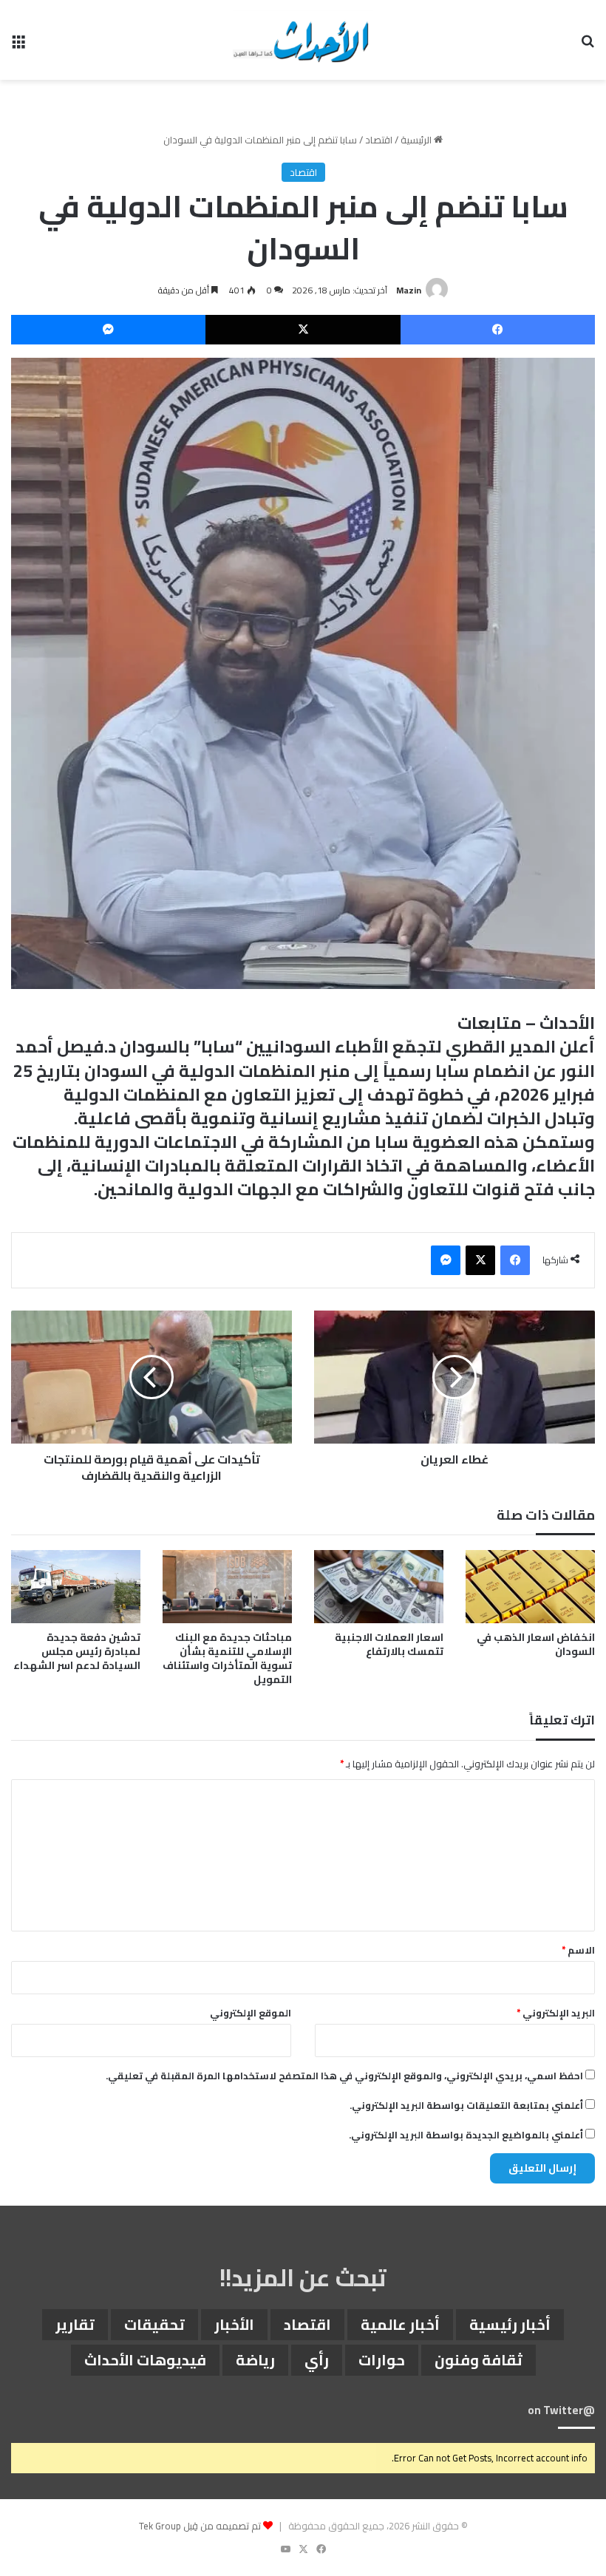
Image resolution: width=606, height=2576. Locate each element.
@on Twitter (561, 2410)
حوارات (382, 2360)
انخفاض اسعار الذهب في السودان (536, 1644)
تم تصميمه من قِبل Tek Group (200, 2526)
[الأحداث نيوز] (303, 40)
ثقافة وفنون (479, 2360)
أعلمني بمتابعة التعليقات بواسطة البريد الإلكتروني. (466, 2105)
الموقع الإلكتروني (251, 2013)
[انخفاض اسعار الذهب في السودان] (530, 1587)
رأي (317, 2360)
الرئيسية (417, 140)
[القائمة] (18, 45)
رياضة (255, 2360)
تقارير (75, 2324)
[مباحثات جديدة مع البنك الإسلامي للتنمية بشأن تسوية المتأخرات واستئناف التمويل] (227, 1587)
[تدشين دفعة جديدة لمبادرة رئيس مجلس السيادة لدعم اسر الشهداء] (76, 1587)
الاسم (578, 1950)
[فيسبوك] (498, 330)
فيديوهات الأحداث (145, 2360)
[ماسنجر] (108, 330)
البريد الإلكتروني (556, 2013)
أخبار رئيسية (510, 2324)
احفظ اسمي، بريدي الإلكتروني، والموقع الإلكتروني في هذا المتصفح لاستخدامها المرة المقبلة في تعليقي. (344, 2076)
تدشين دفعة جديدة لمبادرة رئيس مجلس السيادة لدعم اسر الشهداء (77, 1651)
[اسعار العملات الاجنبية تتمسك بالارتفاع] (379, 1587)
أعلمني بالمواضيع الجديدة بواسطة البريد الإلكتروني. (466, 2135)
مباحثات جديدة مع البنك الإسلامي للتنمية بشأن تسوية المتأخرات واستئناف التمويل (227, 1658)
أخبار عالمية (400, 2324)
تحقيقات (154, 2324)
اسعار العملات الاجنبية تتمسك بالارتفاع (389, 1644)
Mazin (409, 290)
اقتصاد (379, 140)
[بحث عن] (588, 45)
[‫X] (303, 330)
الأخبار (234, 2324)
